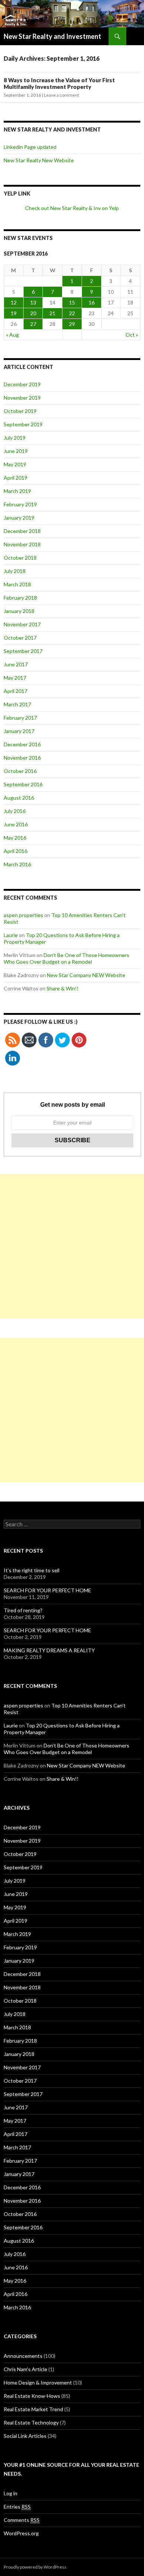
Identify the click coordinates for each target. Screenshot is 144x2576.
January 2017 (19, 731)
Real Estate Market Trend (33, 2409)
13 (33, 302)
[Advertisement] (72, 1246)
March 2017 (17, 704)
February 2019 (20, 504)
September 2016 (23, 784)
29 (72, 324)
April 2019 (16, 478)
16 (92, 302)
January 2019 (19, 518)
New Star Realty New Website (39, 160)
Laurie (11, 935)
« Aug (12, 335)
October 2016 (20, 771)
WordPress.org (21, 2533)
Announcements (23, 2356)
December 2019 (22, 384)
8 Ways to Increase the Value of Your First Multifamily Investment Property (59, 83)
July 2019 (15, 438)
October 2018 (20, 558)
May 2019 (15, 464)
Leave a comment (61, 95)
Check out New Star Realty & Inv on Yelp (72, 208)
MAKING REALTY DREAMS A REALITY (49, 1650)
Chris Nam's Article (25, 2369)
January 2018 (19, 611)
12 (14, 302)
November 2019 (22, 398)
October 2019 (20, 411)
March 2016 (17, 864)
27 (33, 324)
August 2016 (19, 798)
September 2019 (23, 424)
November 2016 (22, 758)
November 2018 (22, 544)
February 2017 (20, 718)
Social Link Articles (25, 2436)
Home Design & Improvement (38, 2382)
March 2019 (17, 491)
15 (72, 302)
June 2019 (16, 451)
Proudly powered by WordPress (35, 2567)
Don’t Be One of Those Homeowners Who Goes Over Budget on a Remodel (66, 958)
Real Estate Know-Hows (32, 2396)
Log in (11, 2493)
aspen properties (23, 915)
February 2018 (20, 598)
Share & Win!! (63, 988)
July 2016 (15, 811)
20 (33, 313)
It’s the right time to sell (32, 1570)
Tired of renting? (23, 1610)
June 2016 (16, 824)
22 (72, 313)
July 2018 (15, 571)
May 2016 (15, 838)
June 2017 (16, 664)
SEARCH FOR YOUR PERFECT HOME (47, 1590)
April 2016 (16, 851)
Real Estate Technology (31, 2422)
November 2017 (22, 624)
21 (52, 313)
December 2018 (22, 531)
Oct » (132, 335)
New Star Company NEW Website (86, 975)
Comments (22, 2520)
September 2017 (23, 651)
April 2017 (16, 691)
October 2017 (20, 638)
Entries (17, 2507)
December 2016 (22, 744)
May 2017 (15, 678)
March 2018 (17, 584)
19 (14, 313)
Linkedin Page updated (30, 147)
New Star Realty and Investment (52, 36)
